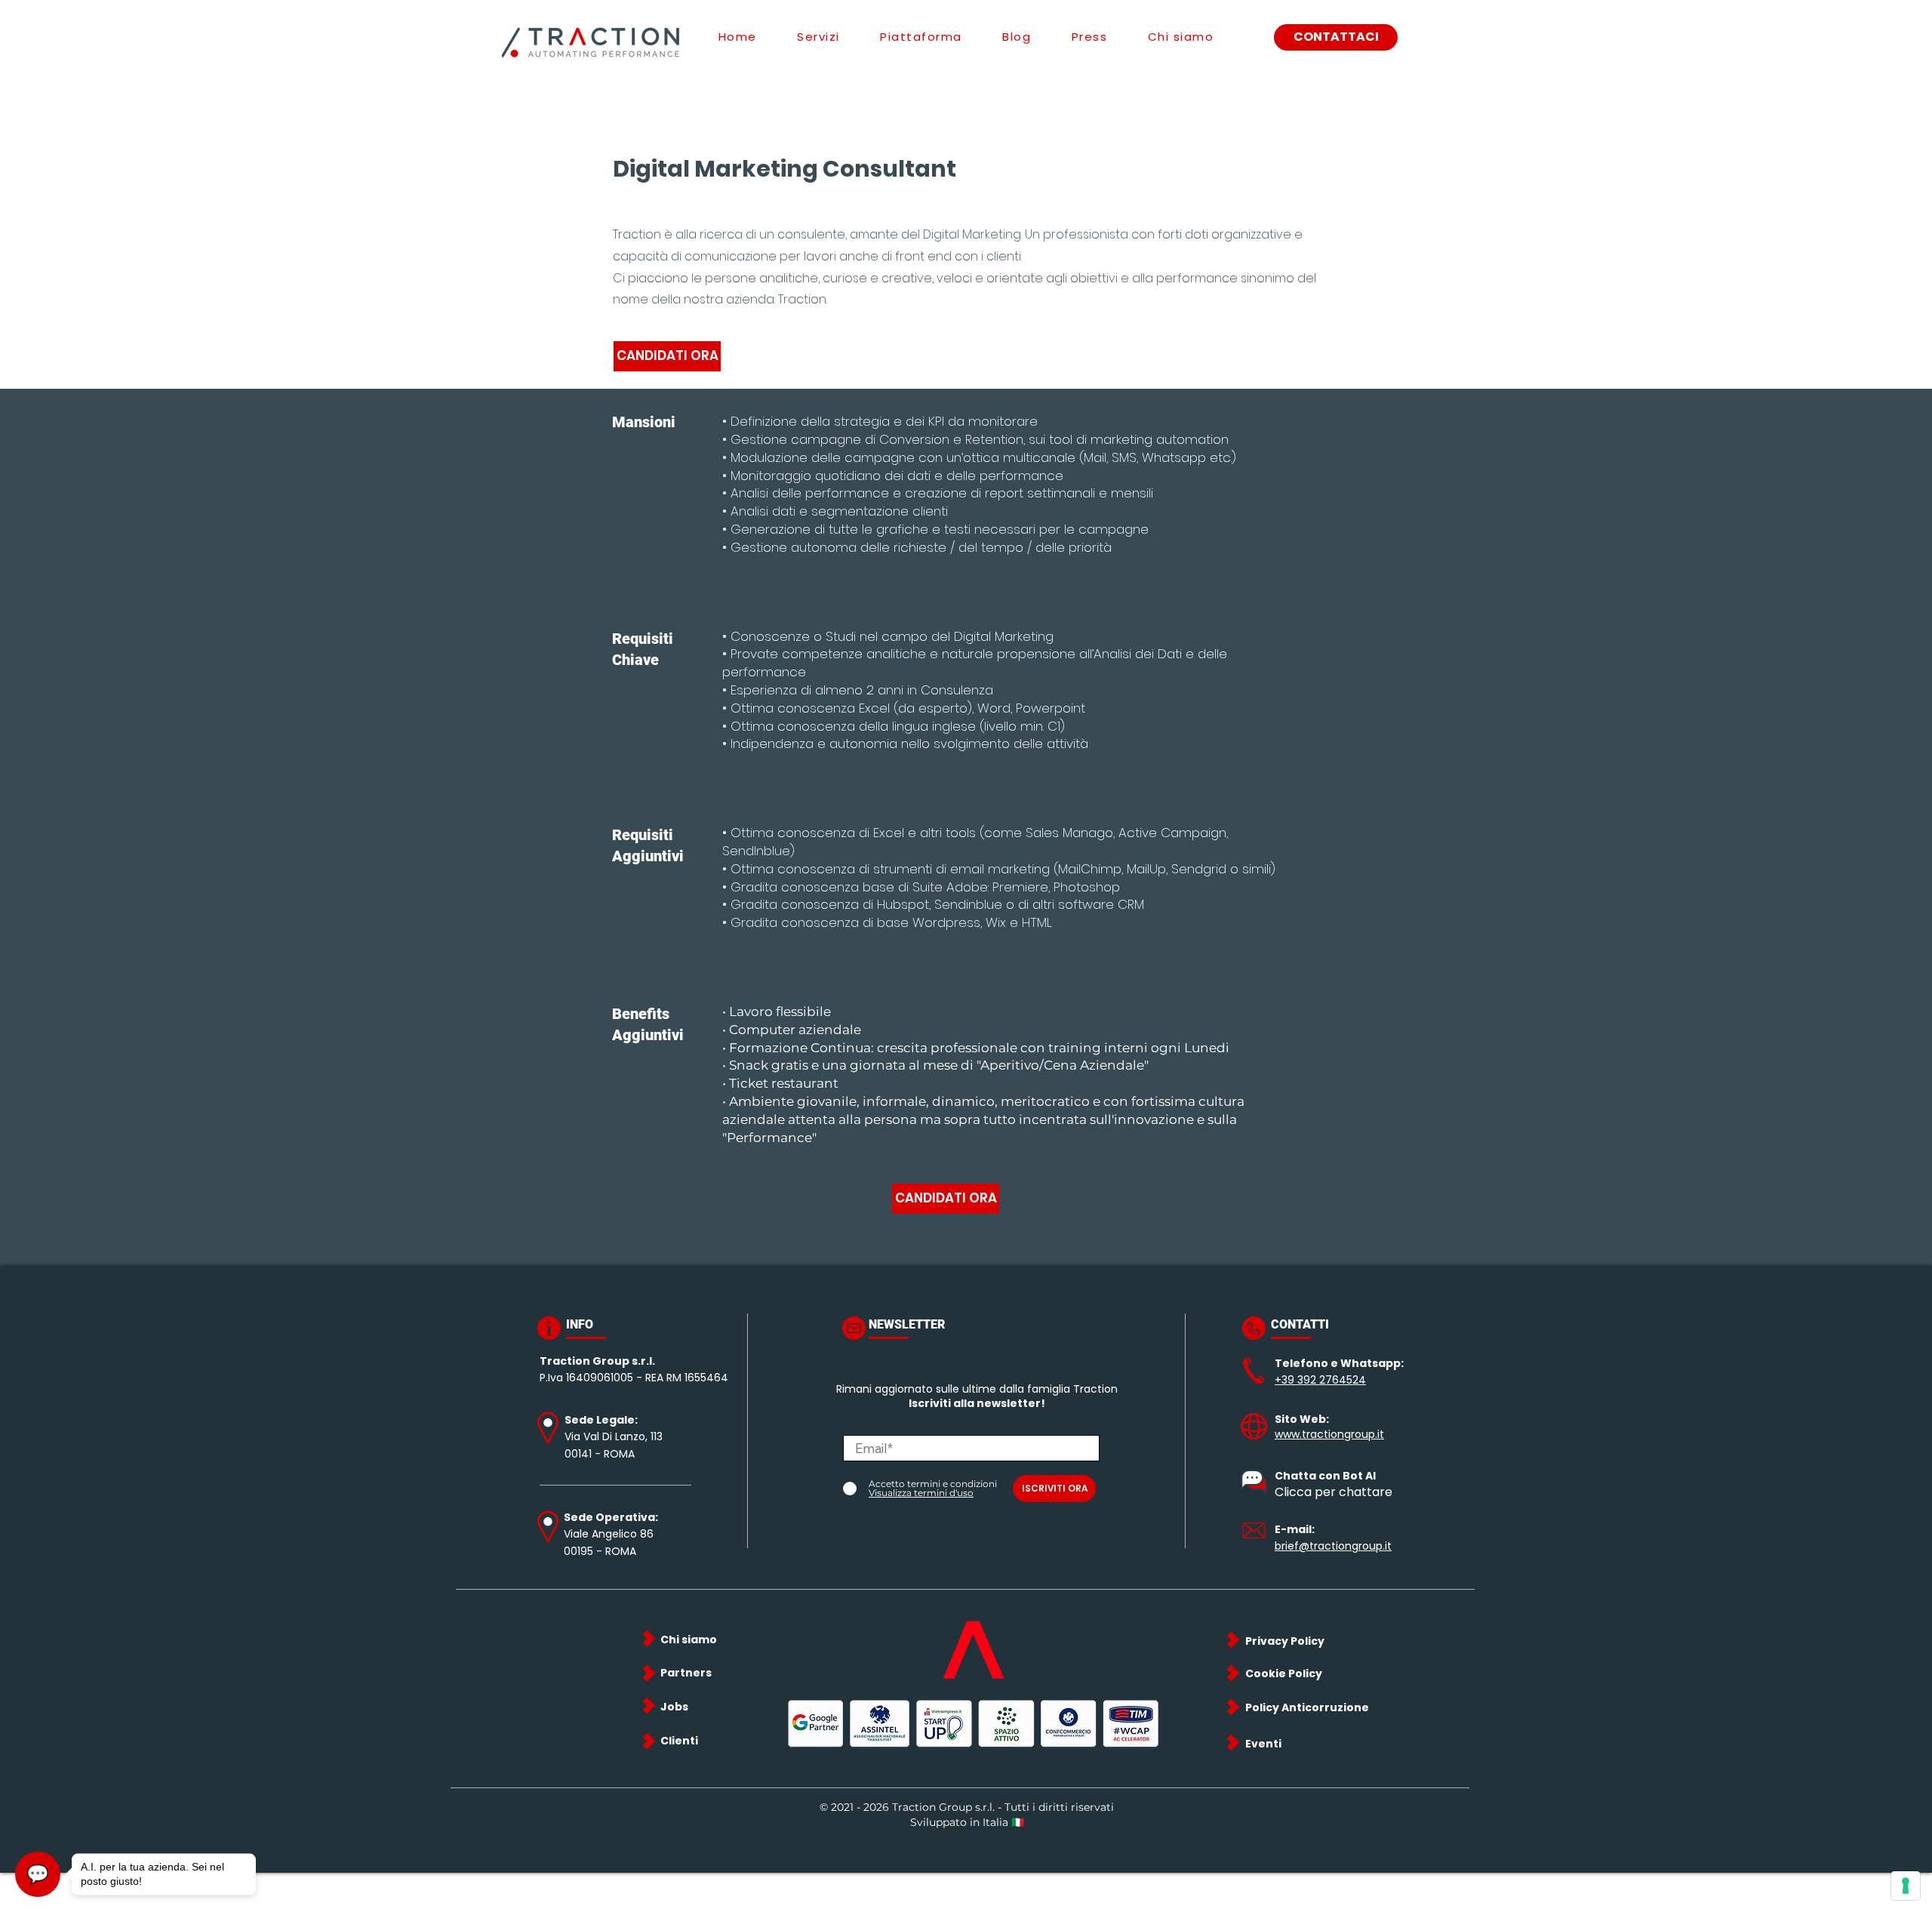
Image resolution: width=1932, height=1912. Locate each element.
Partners (686, 1673)
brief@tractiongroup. (1330, 1546)
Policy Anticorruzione (1307, 1707)
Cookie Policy (1284, 1673)
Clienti (679, 1741)
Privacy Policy (1285, 1641)
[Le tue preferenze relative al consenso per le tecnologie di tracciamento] (1906, 1886)
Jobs (674, 1707)
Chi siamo (689, 1640)
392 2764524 (1332, 1380)
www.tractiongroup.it (1329, 1434)
